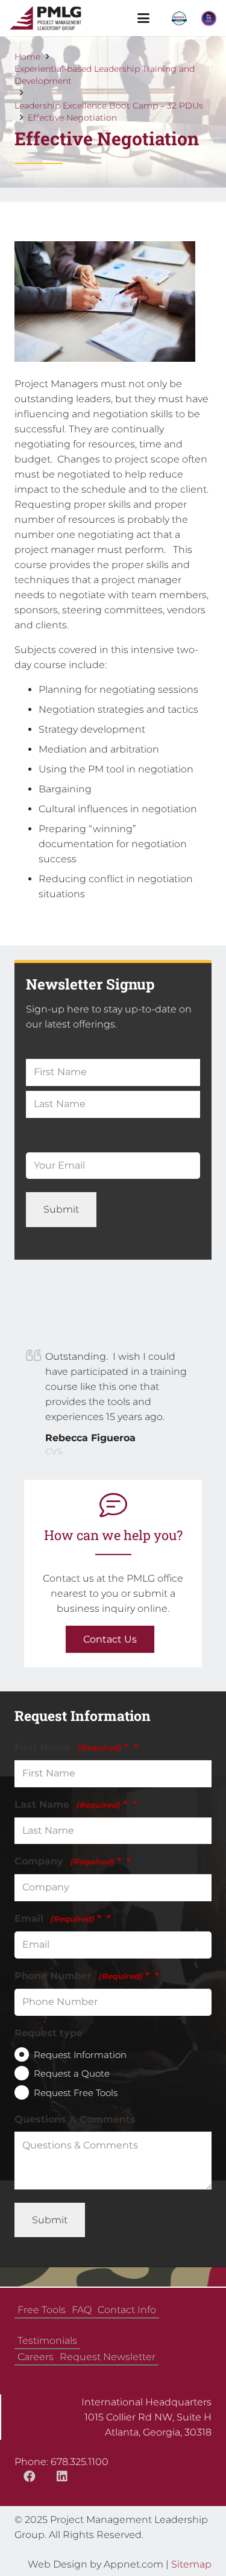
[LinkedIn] (62, 2477)
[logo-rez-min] (46, 18)
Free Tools (42, 2310)
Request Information (80, 2055)
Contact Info (127, 2310)
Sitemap (191, 2564)
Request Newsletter (108, 2357)
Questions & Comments (75, 2119)
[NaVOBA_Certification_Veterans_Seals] (179, 18)
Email (58, 1918)
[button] (143, 18)
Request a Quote (72, 2073)
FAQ (82, 2310)
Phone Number (82, 1976)
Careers (36, 2357)
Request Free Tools (76, 2093)
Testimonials (47, 2341)
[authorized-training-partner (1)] (209, 18)
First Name (71, 1747)
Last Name (71, 1804)
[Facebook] (30, 2477)
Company (68, 1861)
